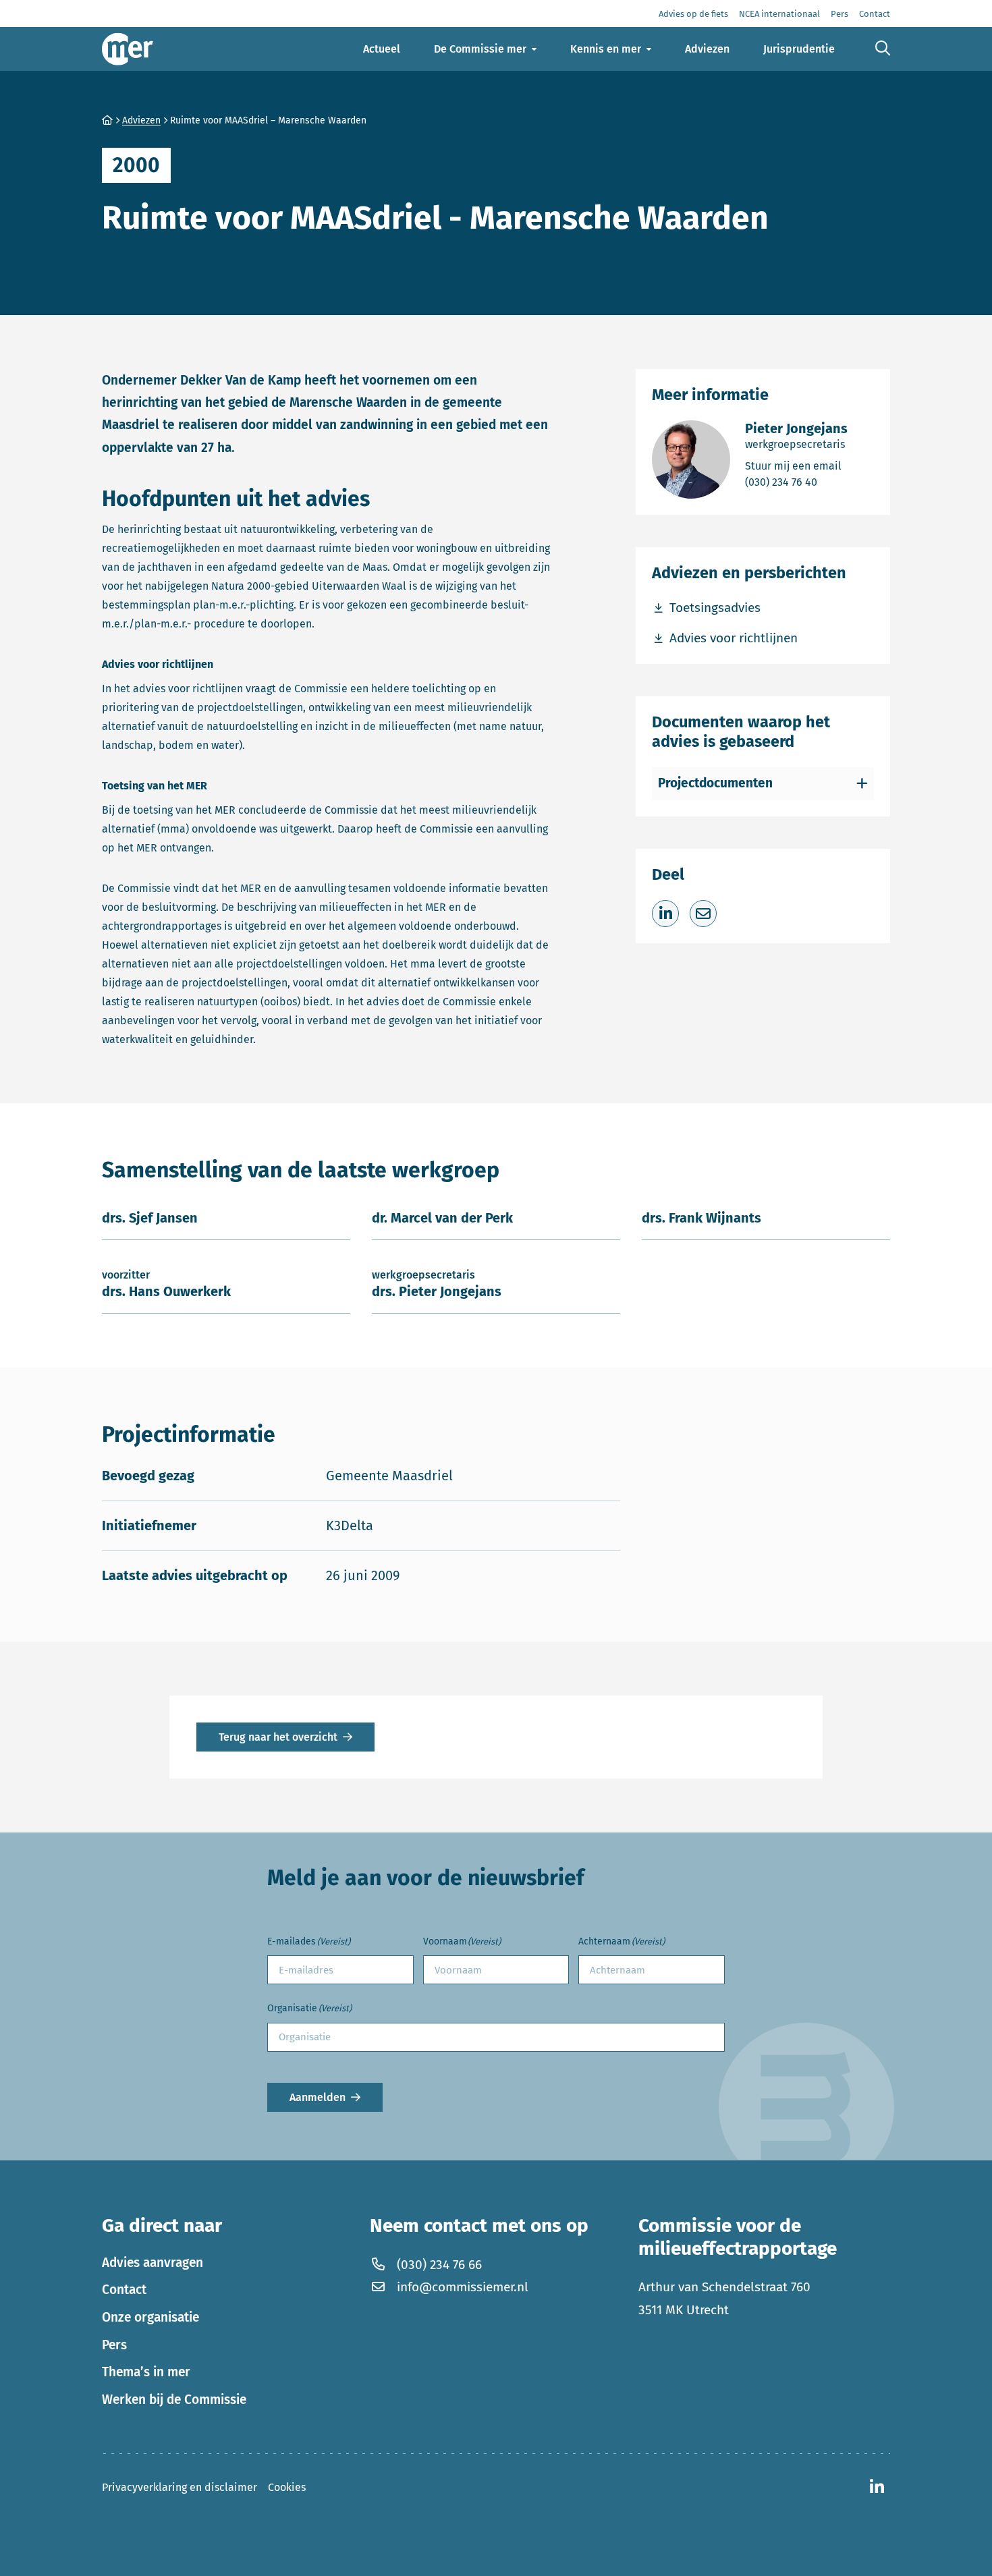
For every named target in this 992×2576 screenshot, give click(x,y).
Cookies (287, 2487)
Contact (124, 2290)
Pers (114, 2345)
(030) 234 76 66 (439, 2265)
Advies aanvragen (153, 2263)
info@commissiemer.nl (463, 2287)
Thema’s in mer (146, 2372)
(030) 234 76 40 (796, 482)
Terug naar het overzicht (278, 1737)
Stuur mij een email (796, 466)
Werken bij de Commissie (174, 2400)
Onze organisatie (150, 2317)
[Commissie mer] (128, 49)
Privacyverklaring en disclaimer (180, 2487)
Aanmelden (318, 2097)
